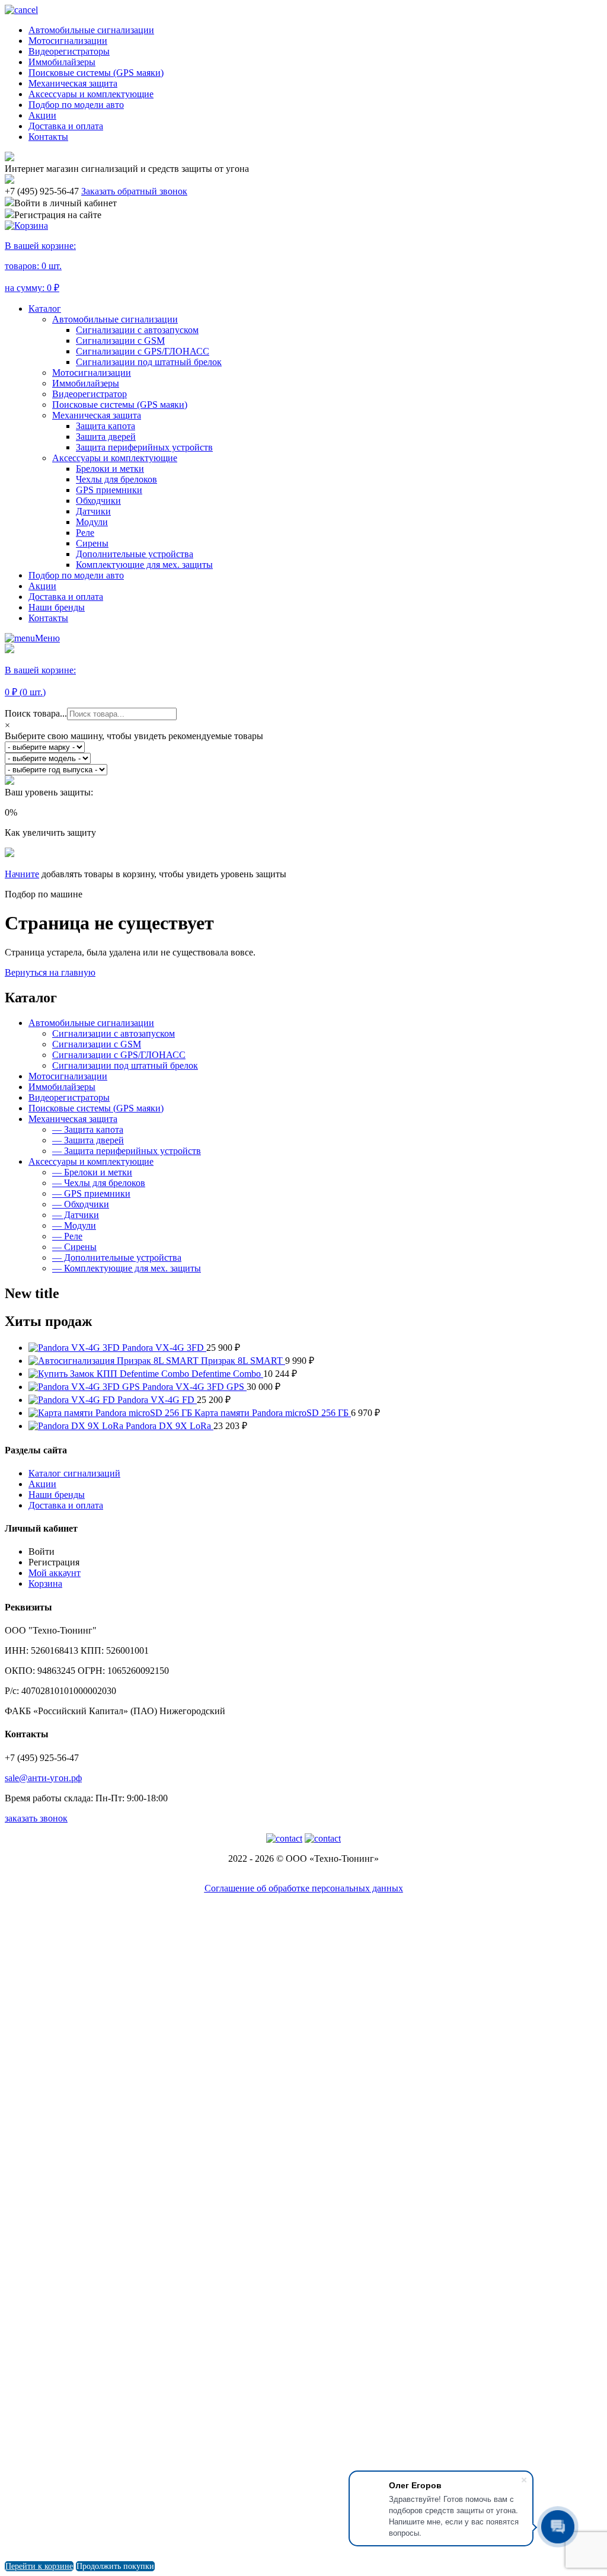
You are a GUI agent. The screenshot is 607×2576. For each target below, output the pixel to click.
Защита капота (106, 426)
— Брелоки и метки (92, 1172)
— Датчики (76, 1215)
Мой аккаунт (55, 1573)
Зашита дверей (106, 437)
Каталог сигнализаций (74, 1473)
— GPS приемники (91, 1193)
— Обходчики (81, 1204)
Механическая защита (73, 83)
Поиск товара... (36, 713)
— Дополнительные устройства (117, 1257)
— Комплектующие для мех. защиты (127, 1268)
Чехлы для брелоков (116, 479)
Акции (42, 115)
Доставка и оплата (66, 126)
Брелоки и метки (110, 469)
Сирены (92, 543)
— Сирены (74, 1247)
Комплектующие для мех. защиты (144, 565)
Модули (92, 522)
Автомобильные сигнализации (91, 30)
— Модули (74, 1225)
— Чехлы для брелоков (99, 1183)
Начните (22, 874)
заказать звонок (36, 1818)
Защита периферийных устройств (144, 447)
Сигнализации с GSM (120, 341)
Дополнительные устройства (135, 554)
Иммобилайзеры (62, 62)
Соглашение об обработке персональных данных (304, 1888)
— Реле (67, 1236)
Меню (47, 638)
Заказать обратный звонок (134, 191)
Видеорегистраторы (69, 51)
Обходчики (98, 501)
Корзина (45, 1583)
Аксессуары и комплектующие (91, 94)
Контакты (48, 137)
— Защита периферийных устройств (127, 1151)
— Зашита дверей (88, 1140)
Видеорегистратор (90, 394)
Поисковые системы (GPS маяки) (96, 73)
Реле (85, 533)
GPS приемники (109, 490)
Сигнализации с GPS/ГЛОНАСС (143, 351)
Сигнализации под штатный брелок (149, 362)
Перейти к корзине (39, 2566)
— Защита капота (88, 1129)
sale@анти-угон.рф (43, 1778)
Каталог (45, 309)
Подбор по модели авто (76, 105)
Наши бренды (57, 607)
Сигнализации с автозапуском (137, 330)
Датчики (93, 511)
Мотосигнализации (68, 41)
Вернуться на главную (50, 972)
